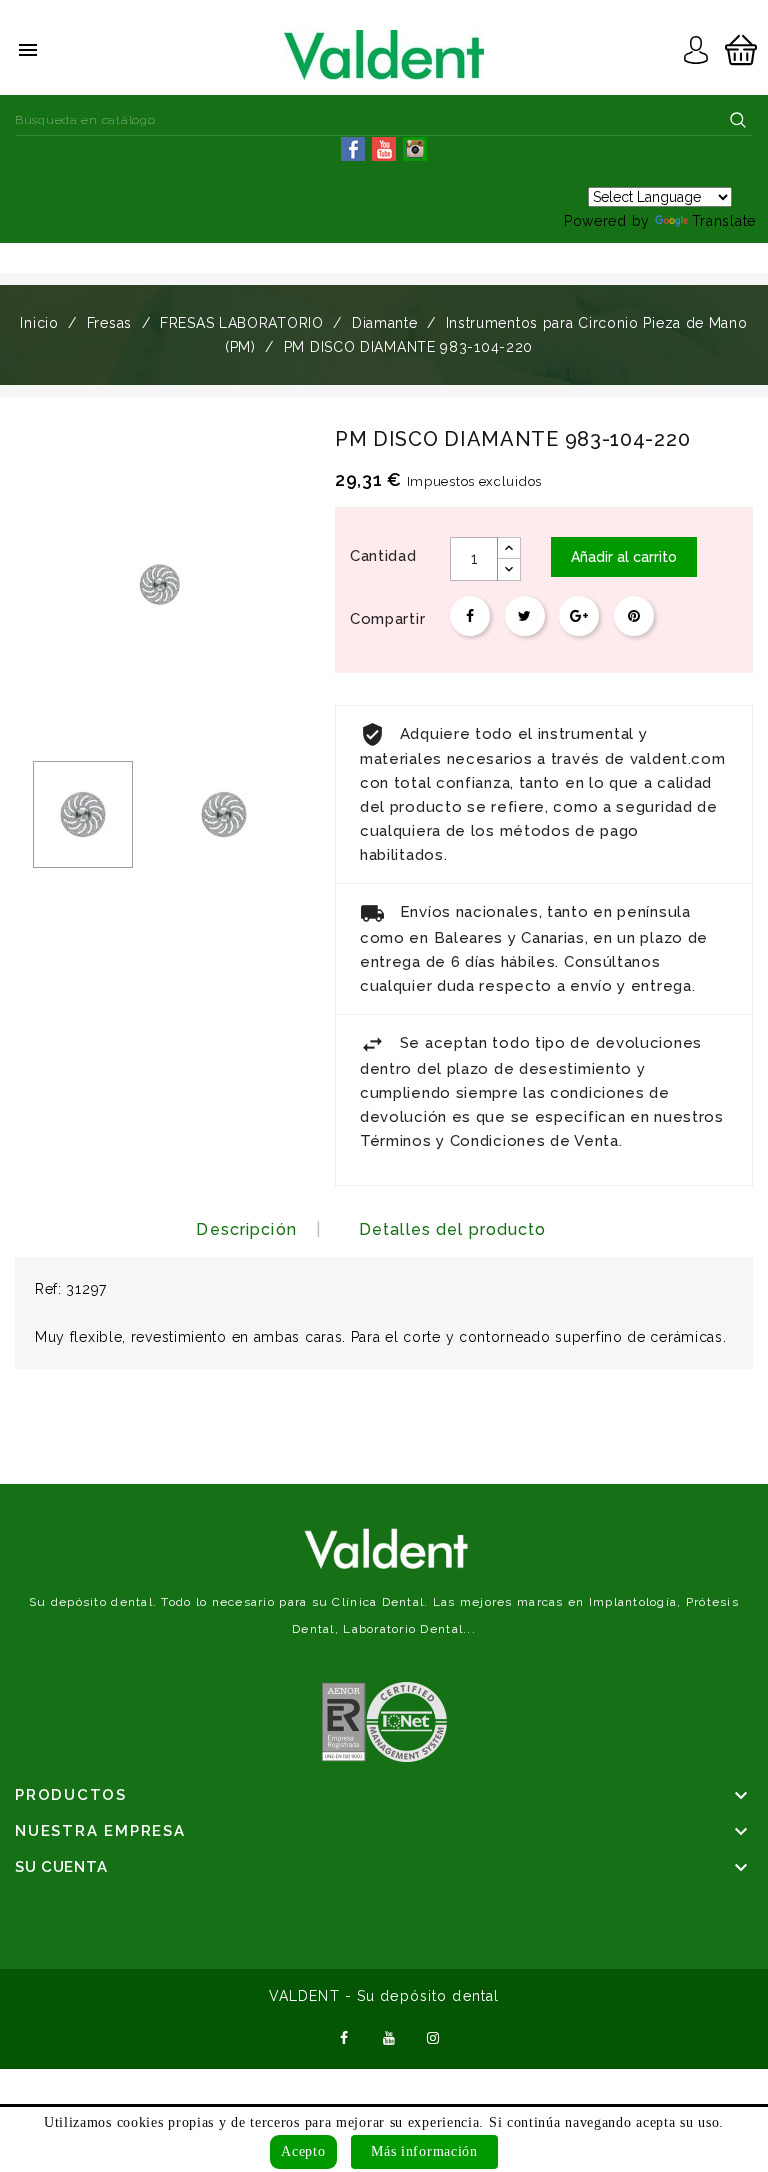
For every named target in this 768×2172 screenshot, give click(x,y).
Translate (724, 221)
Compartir (470, 616)
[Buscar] (738, 120)
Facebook (344, 2036)
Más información (424, 2151)
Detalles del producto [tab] (453, 1229)
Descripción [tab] (246, 1229)
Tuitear (525, 616)
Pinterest (634, 616)
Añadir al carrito (624, 557)
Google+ (579, 616)
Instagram (434, 2036)
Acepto (303, 2151)
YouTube (389, 2036)
